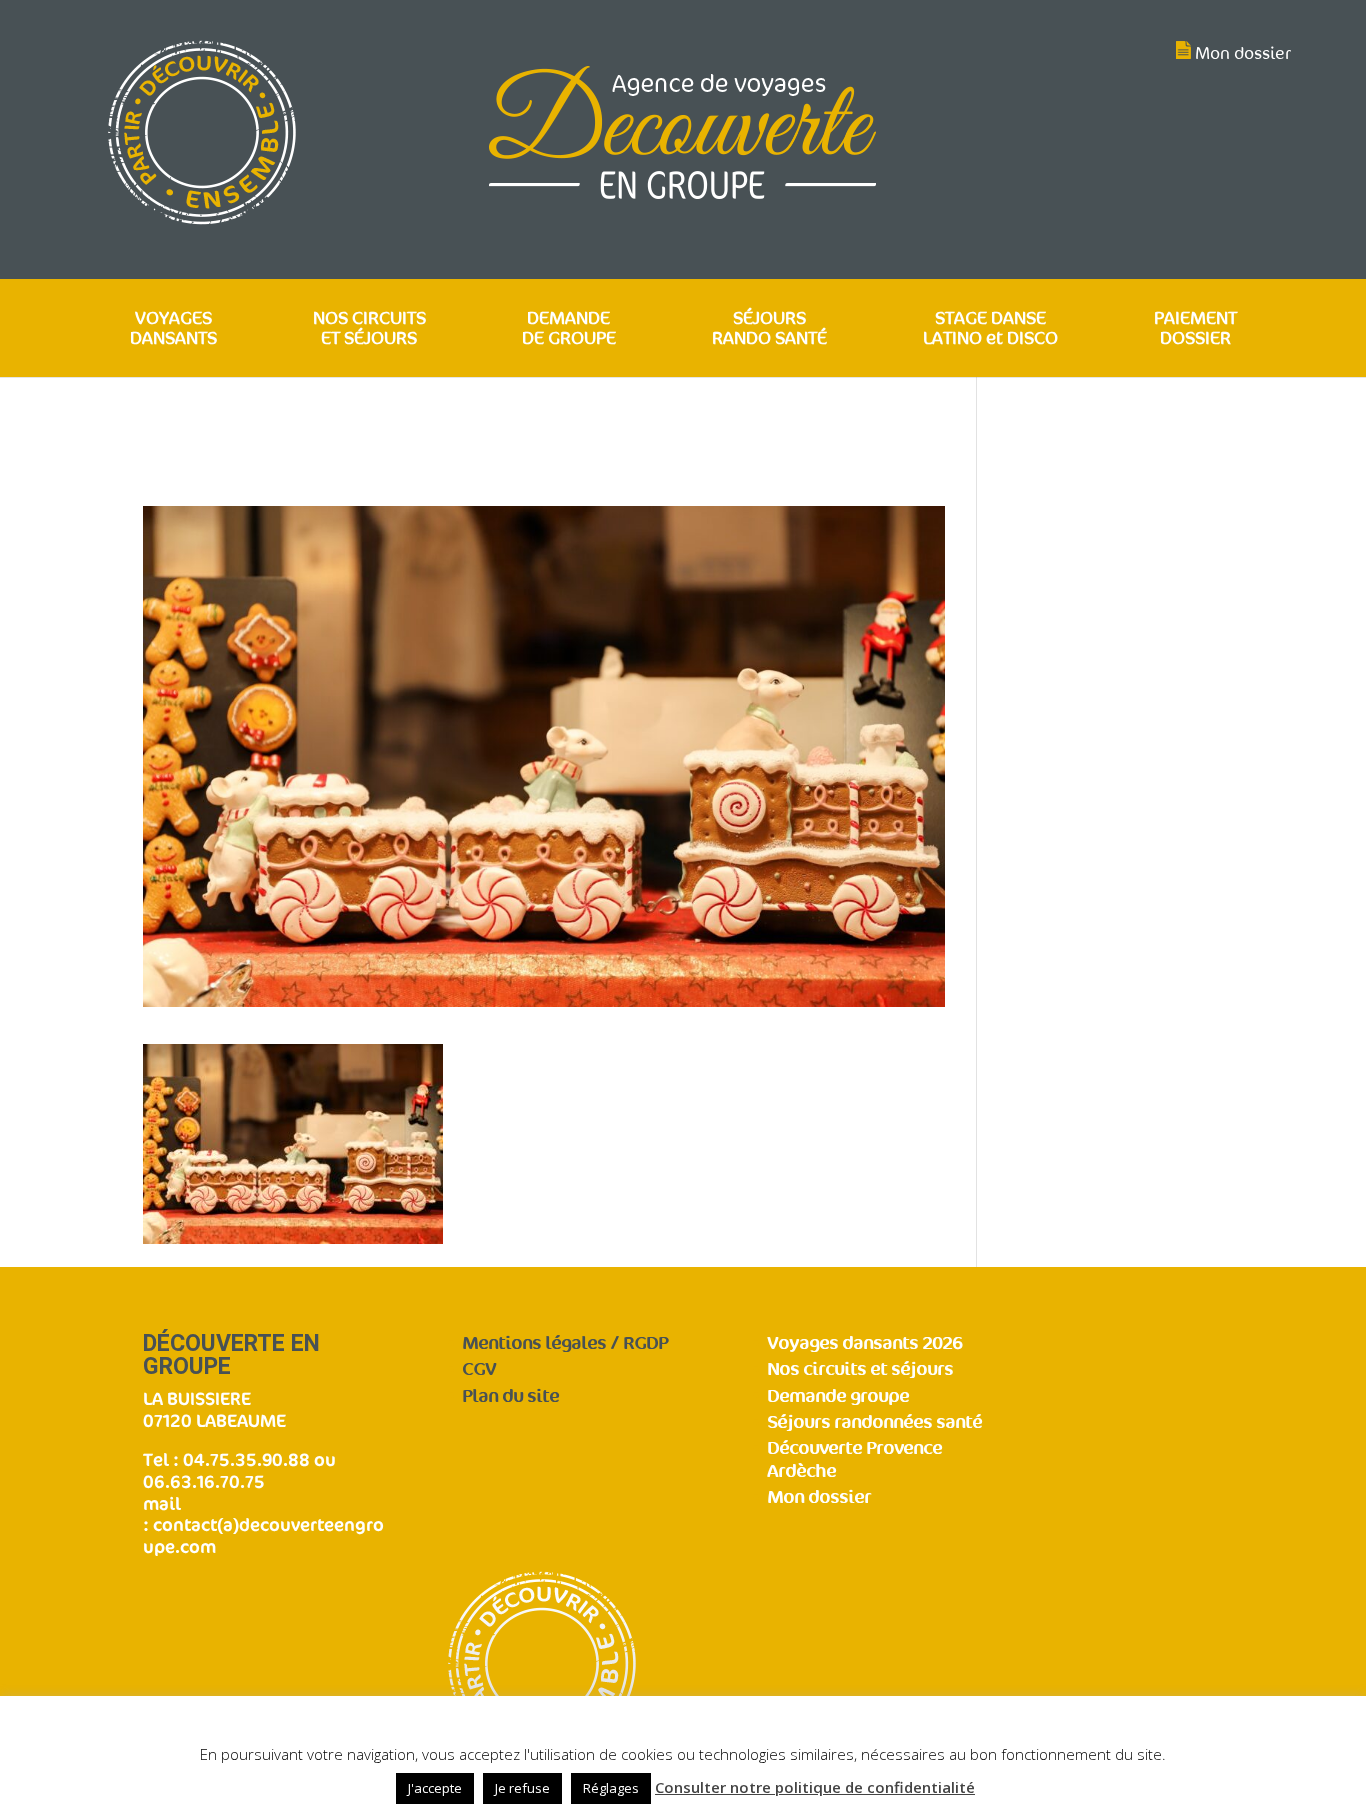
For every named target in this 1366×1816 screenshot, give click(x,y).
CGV (479, 1369)
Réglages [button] (611, 1788)
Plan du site (510, 1396)
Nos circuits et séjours (860, 1369)
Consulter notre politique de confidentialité (815, 1787)
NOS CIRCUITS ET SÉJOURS (369, 329)
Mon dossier (1243, 53)
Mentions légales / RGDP (565, 1343)
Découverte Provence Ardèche (854, 1460)
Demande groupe (838, 1396)
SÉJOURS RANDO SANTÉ (769, 329)
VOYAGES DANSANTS (173, 329)
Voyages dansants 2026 (864, 1343)
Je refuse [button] (522, 1788)
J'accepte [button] (435, 1788)
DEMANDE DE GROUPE (569, 329)
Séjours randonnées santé (874, 1422)
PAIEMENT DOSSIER (1195, 329)
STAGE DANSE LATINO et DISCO (990, 329)
